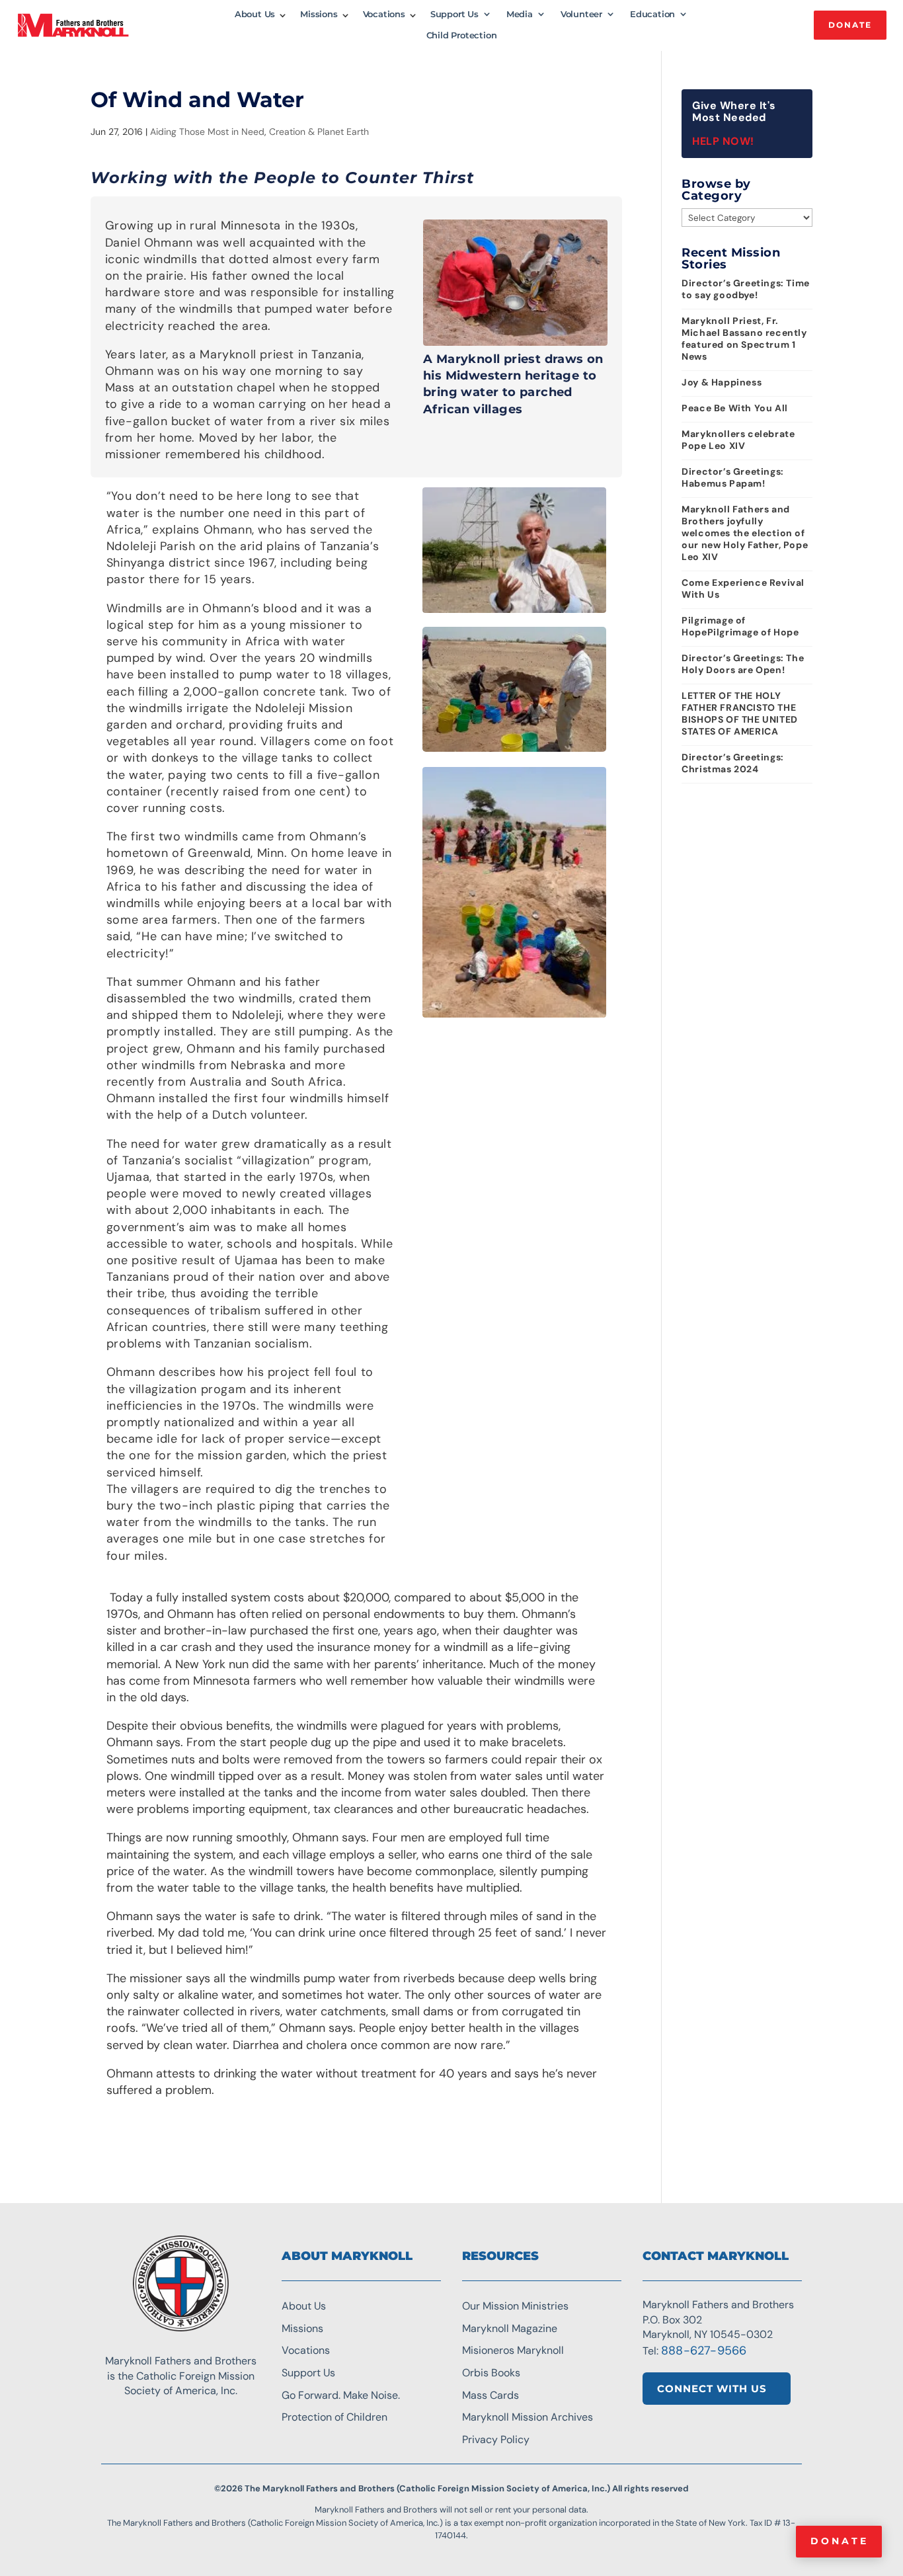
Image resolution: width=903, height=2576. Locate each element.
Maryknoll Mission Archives (528, 2417)
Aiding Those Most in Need (207, 132)
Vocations (384, 14)
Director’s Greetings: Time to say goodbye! (746, 289)
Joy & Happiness (722, 382)
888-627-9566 (704, 2351)
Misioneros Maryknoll (513, 2350)
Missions (319, 14)
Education (652, 14)
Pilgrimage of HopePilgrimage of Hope (740, 626)
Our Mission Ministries (515, 2306)
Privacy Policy (496, 2439)
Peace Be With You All (735, 408)
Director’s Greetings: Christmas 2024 (733, 763)
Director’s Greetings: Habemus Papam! (733, 477)
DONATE (850, 25)
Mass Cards (491, 2395)
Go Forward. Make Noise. (341, 2395)
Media (520, 14)
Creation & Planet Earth (319, 132)
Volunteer (581, 14)
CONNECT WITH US (712, 2389)
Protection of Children (334, 2417)
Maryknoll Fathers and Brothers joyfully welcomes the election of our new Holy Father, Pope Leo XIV (745, 533)
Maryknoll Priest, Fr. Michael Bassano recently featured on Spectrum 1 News (744, 339)
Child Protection (462, 35)
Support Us (454, 14)
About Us (255, 14)
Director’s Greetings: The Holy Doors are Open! (743, 664)
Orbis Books (491, 2373)
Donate (840, 2541)
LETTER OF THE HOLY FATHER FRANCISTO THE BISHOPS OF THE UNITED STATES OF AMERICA (740, 713)
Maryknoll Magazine (510, 2328)
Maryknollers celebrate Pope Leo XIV (738, 440)
